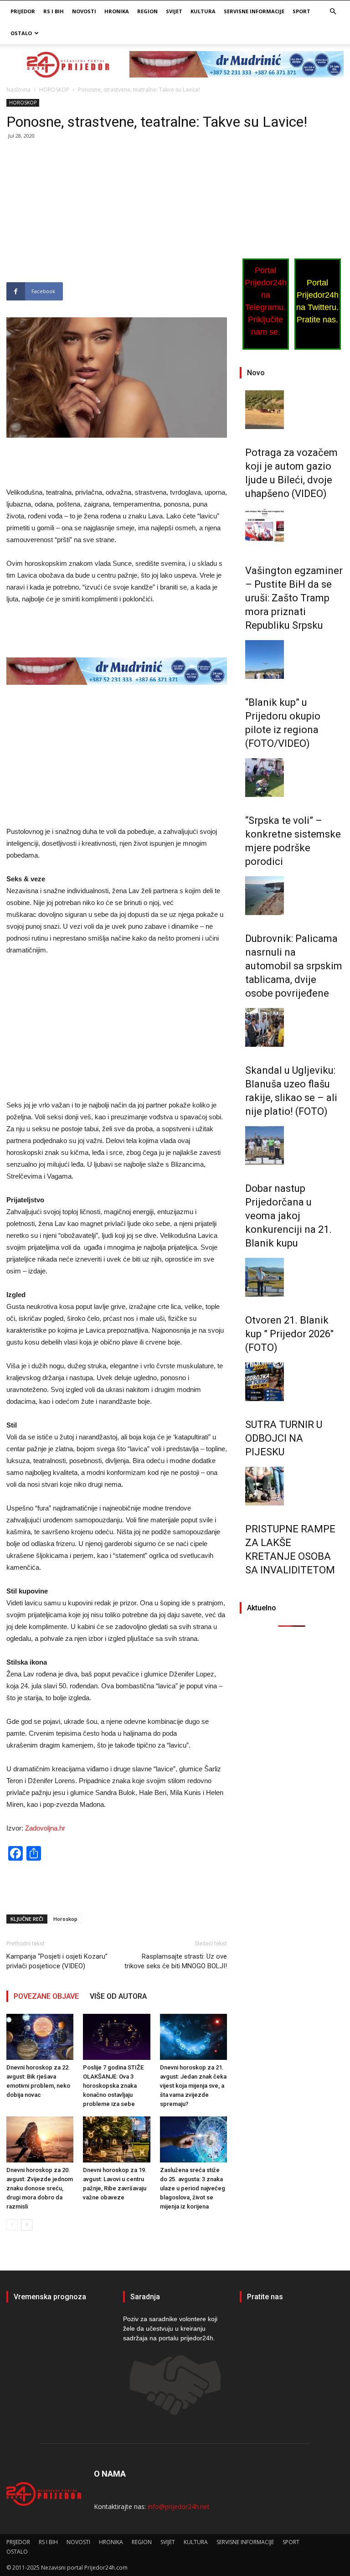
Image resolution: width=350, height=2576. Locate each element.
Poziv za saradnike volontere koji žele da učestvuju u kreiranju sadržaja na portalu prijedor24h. (170, 2328)
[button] (333, 12)
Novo (256, 373)
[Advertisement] (117, 215)
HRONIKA (117, 11)
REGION (147, 11)
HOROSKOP (54, 90)
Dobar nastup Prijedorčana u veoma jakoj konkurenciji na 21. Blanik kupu (288, 1216)
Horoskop (65, 1919)
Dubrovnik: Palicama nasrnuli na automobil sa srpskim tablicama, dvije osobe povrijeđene (294, 966)
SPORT (301, 11)
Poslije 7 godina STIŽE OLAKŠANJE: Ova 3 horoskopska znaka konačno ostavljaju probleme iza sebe (113, 2086)
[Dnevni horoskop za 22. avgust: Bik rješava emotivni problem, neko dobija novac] (40, 2037)
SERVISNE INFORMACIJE (254, 11)
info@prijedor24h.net (179, 2506)
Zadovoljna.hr (45, 1828)
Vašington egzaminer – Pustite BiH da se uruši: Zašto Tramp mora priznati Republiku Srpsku (294, 598)
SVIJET (174, 11)
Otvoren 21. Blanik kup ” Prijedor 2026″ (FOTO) (289, 1334)
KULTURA (203, 11)
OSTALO (21, 33)
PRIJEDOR (23, 11)
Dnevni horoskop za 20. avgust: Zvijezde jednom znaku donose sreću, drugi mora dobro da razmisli (40, 2188)
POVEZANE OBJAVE (46, 1996)
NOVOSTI (84, 11)
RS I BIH (54, 11)
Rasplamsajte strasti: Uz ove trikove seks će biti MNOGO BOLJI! (176, 1961)
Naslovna (18, 90)
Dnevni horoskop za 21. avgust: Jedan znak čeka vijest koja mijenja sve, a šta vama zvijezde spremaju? (193, 2086)
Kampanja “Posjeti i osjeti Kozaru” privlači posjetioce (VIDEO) (57, 1961)
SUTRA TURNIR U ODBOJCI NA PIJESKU (284, 1438)
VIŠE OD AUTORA (118, 1996)
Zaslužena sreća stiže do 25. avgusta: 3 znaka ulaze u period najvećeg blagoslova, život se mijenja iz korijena (193, 2188)
